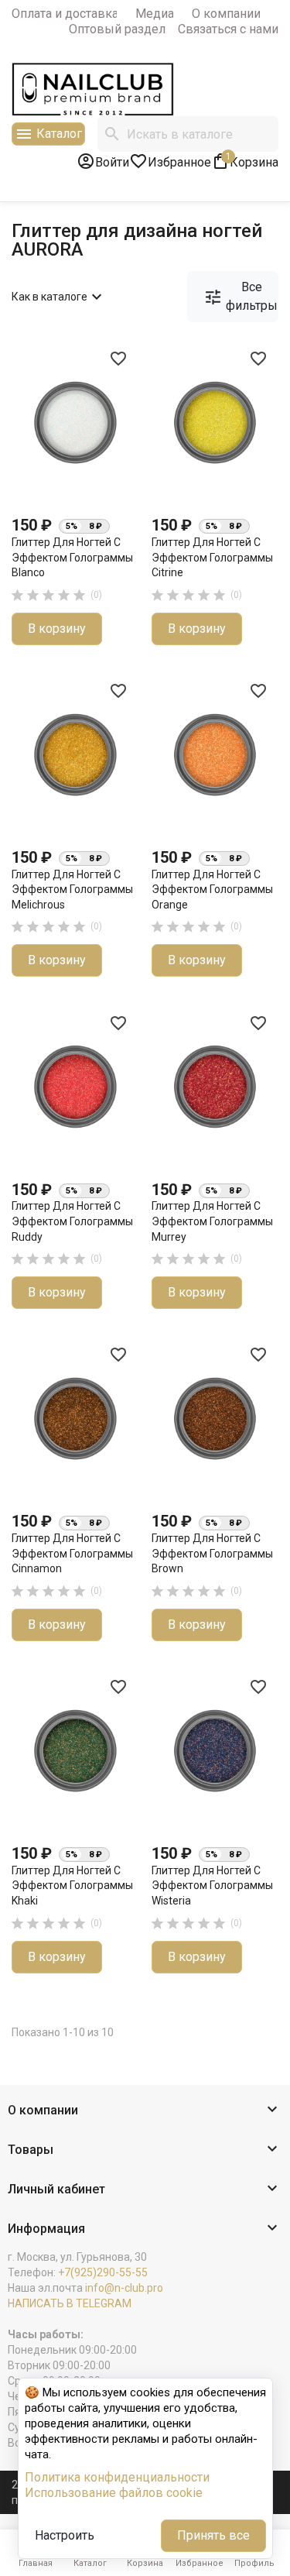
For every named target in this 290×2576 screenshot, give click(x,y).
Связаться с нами (228, 29)
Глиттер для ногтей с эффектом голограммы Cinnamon (72, 1553)
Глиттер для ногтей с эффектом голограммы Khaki (72, 1886)
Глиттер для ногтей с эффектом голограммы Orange (212, 890)
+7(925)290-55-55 (103, 2272)
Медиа (155, 14)
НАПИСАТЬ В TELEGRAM (70, 2303)
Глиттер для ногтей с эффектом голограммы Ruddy (72, 1221)
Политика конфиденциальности (117, 2477)
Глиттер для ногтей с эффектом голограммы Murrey (212, 1221)
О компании (226, 14)
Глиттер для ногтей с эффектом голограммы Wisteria (212, 1886)
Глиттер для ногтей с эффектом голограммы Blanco (72, 557)
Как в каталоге (59, 297)
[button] (145, 2111)
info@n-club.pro (124, 2288)
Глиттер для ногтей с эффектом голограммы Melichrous (72, 890)
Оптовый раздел (117, 29)
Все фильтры (241, 296)
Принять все (213, 2535)
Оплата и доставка (65, 14)
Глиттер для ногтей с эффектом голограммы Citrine (212, 557)
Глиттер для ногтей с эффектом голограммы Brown (212, 1553)
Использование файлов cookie (114, 2493)
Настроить (65, 2535)
